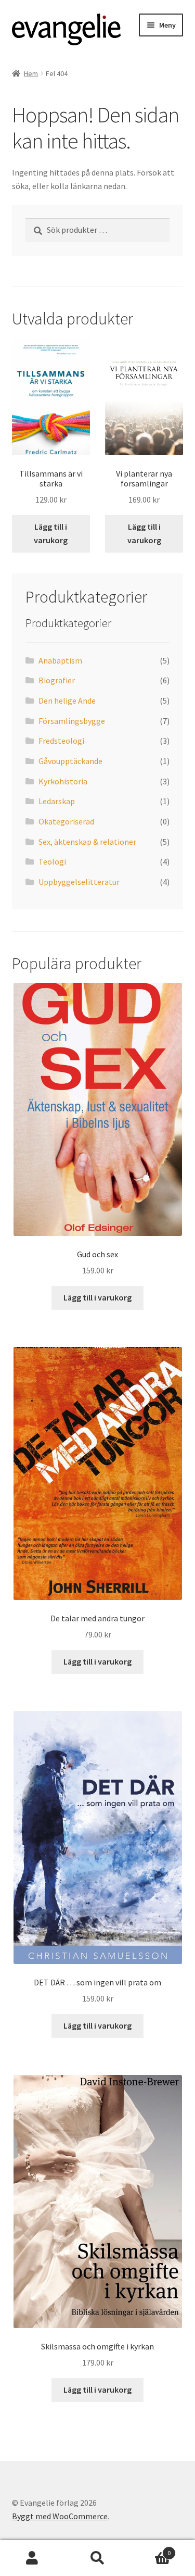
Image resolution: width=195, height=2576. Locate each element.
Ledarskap (57, 801)
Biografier (57, 680)
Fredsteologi (61, 741)
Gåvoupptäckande (70, 761)
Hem (31, 73)
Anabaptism (60, 660)
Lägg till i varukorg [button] (51, 533)
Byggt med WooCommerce (60, 2516)
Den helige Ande (67, 701)
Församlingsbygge (72, 721)
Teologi (52, 861)
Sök (97, 2558)
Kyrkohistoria (63, 781)
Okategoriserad (66, 821)
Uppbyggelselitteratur (79, 882)
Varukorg (150, 2549)
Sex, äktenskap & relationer (87, 842)
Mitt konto (32, 2558)
